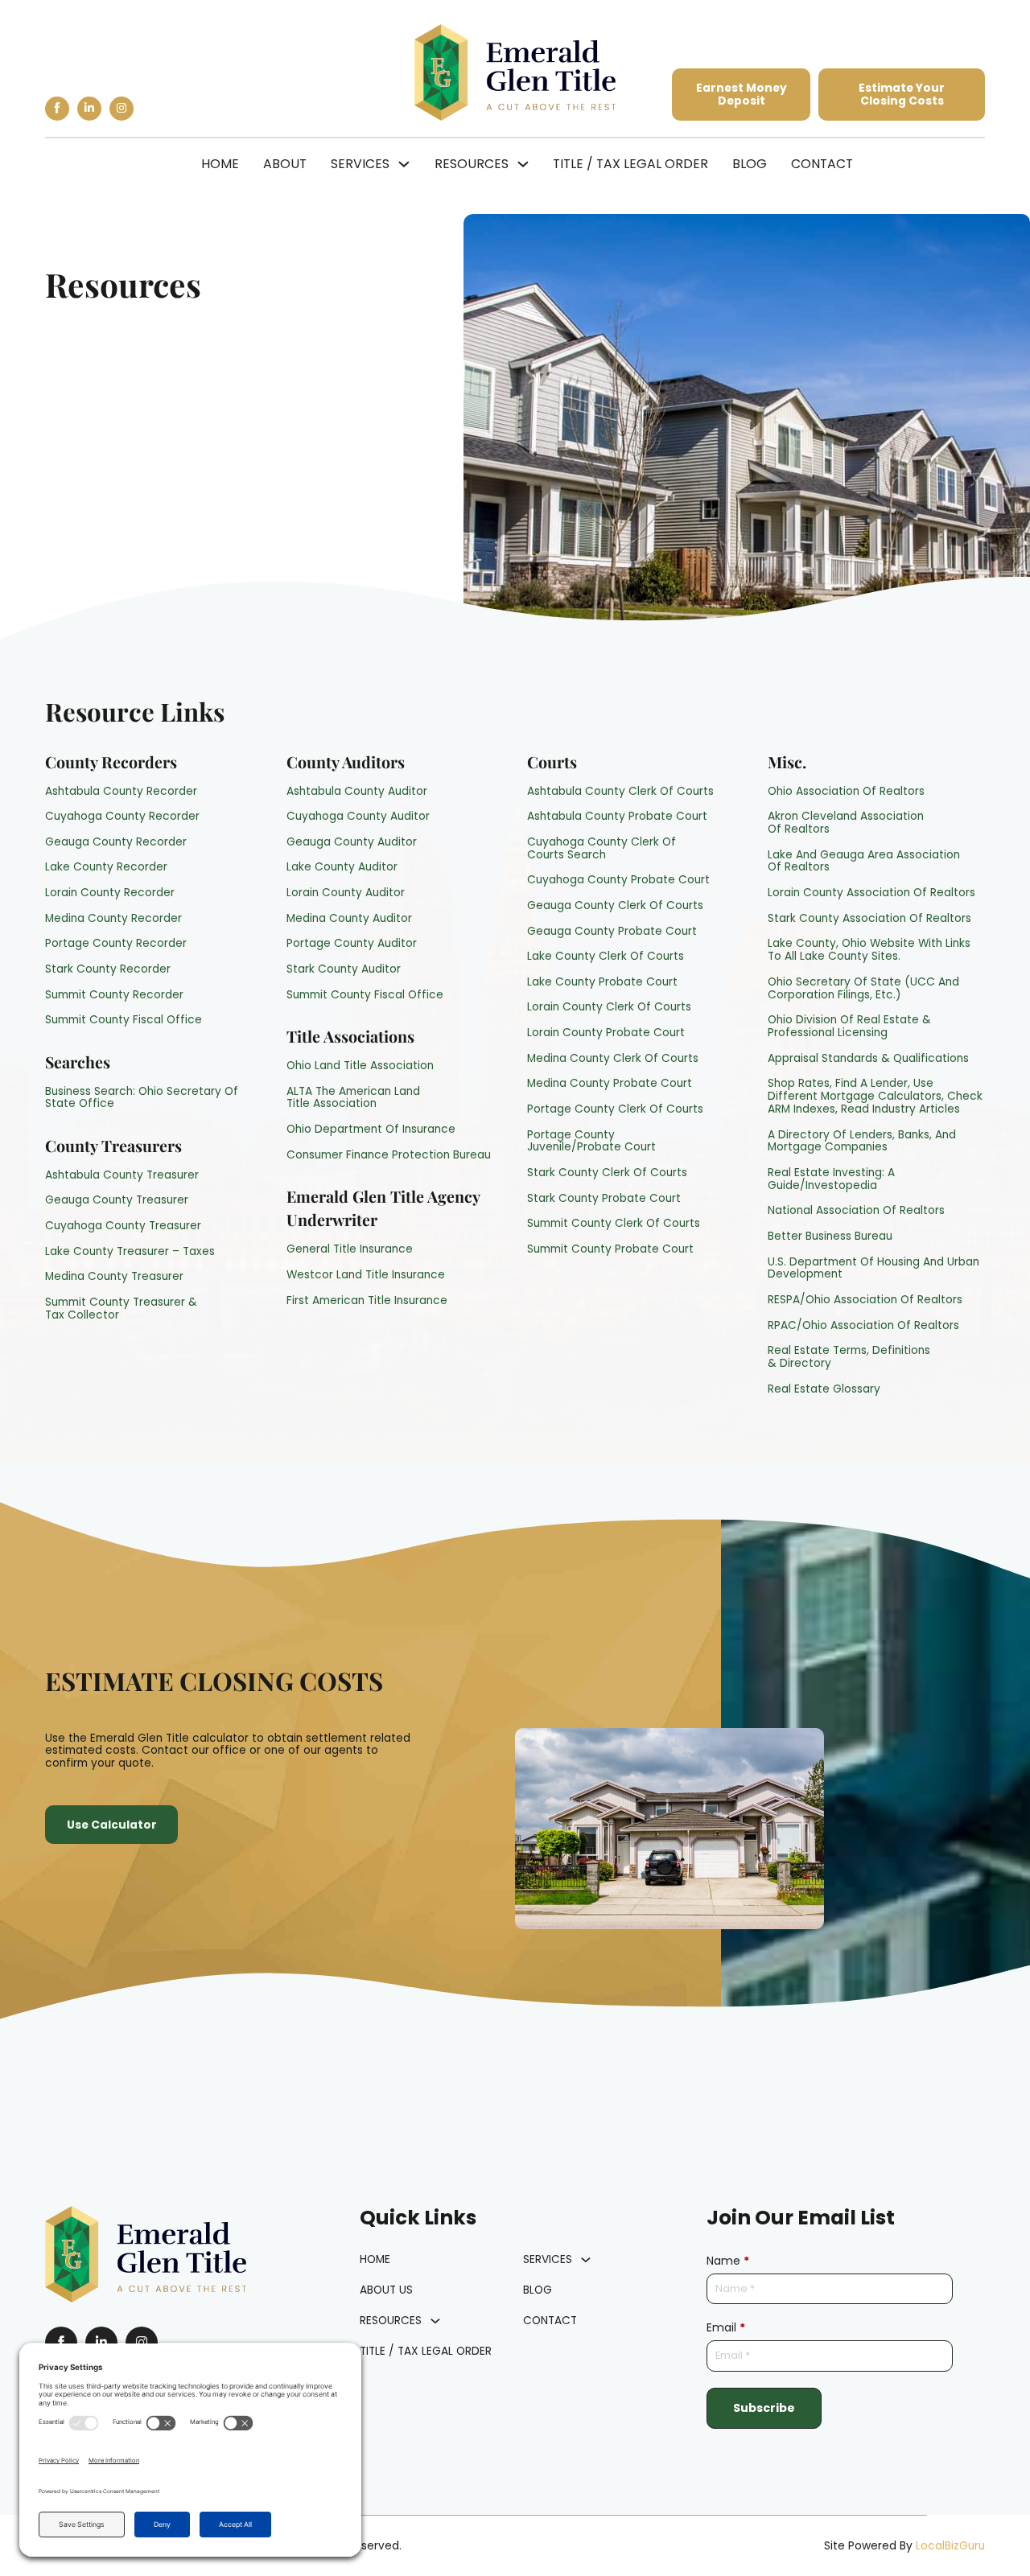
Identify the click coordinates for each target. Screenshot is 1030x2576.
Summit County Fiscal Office (124, 1020)
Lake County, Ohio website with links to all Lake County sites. (869, 950)
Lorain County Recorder (110, 893)
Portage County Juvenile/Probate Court (591, 1142)
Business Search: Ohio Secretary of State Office (142, 1098)
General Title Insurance (350, 1249)
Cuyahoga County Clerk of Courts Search (602, 849)
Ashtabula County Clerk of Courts (620, 792)
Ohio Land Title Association (360, 1066)
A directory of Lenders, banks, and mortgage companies (862, 1142)
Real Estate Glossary (824, 1389)
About (285, 164)
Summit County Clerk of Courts (614, 1224)
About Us (386, 2290)
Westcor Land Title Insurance (366, 1275)
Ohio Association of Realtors (846, 792)
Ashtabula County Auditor (357, 792)
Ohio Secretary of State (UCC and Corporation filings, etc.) (863, 989)
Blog (750, 164)
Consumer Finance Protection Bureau (389, 1155)
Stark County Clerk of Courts (607, 1173)
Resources (472, 164)
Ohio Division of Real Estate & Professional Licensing (849, 1027)
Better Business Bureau (830, 1237)
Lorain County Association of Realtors (871, 893)
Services (360, 164)
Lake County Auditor (342, 867)
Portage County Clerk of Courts (615, 1109)
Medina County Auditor (349, 919)
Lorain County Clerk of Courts (609, 1007)
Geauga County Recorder (116, 842)
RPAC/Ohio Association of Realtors (863, 1326)
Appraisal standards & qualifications (868, 1059)
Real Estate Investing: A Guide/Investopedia (831, 1179)
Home (220, 164)
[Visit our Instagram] (122, 109)
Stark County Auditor (344, 969)
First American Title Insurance (367, 1301)
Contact (822, 164)
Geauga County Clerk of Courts (615, 906)
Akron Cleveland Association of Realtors (846, 823)
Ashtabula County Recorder (121, 792)
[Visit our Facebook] (57, 109)
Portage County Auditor (352, 944)
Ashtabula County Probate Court (617, 817)
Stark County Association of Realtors (869, 919)
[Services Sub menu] (404, 164)
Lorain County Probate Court (606, 1033)
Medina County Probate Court (610, 1084)
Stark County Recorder (108, 969)
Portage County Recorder (116, 944)
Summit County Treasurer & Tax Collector (121, 1309)
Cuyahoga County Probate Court (618, 880)
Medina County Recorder (113, 919)
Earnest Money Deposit (742, 95)
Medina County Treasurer (114, 1277)
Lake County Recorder (106, 867)
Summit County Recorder (114, 995)
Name (728, 2261)
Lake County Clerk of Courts (606, 957)
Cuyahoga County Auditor (358, 817)
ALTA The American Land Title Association (353, 1098)
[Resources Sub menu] (523, 164)
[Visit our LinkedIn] (89, 109)
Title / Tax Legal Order (630, 164)
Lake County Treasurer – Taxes (130, 1252)
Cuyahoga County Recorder (122, 817)
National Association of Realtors (856, 1211)
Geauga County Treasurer (117, 1200)
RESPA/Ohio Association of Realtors (865, 1300)
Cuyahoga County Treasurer (123, 1226)
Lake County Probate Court (602, 982)
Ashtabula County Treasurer (122, 1175)
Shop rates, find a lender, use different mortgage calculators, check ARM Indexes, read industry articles (875, 1096)
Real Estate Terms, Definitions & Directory (849, 1357)
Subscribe (764, 2407)
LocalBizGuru (950, 2546)
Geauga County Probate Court (612, 932)
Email (726, 2328)
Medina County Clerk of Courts (613, 1059)
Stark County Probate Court (604, 1199)
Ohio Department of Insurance (371, 1130)
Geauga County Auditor (352, 842)
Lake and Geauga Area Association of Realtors (864, 862)
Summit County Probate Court (610, 1249)
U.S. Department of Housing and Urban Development (873, 1269)
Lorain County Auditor (346, 893)
